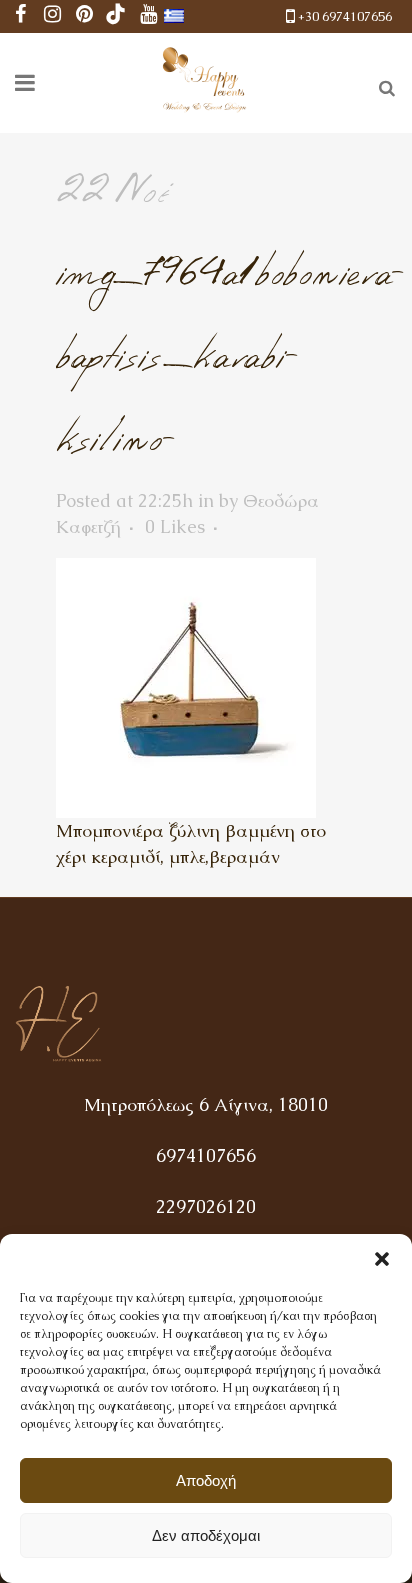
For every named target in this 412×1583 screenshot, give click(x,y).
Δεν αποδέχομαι (206, 1535)
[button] (382, 1259)
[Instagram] (52, 16)
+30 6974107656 (345, 16)
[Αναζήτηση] (383, 85)
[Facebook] (20, 16)
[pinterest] (84, 16)
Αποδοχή (206, 1480)
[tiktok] (116, 16)
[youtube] (148, 16)
